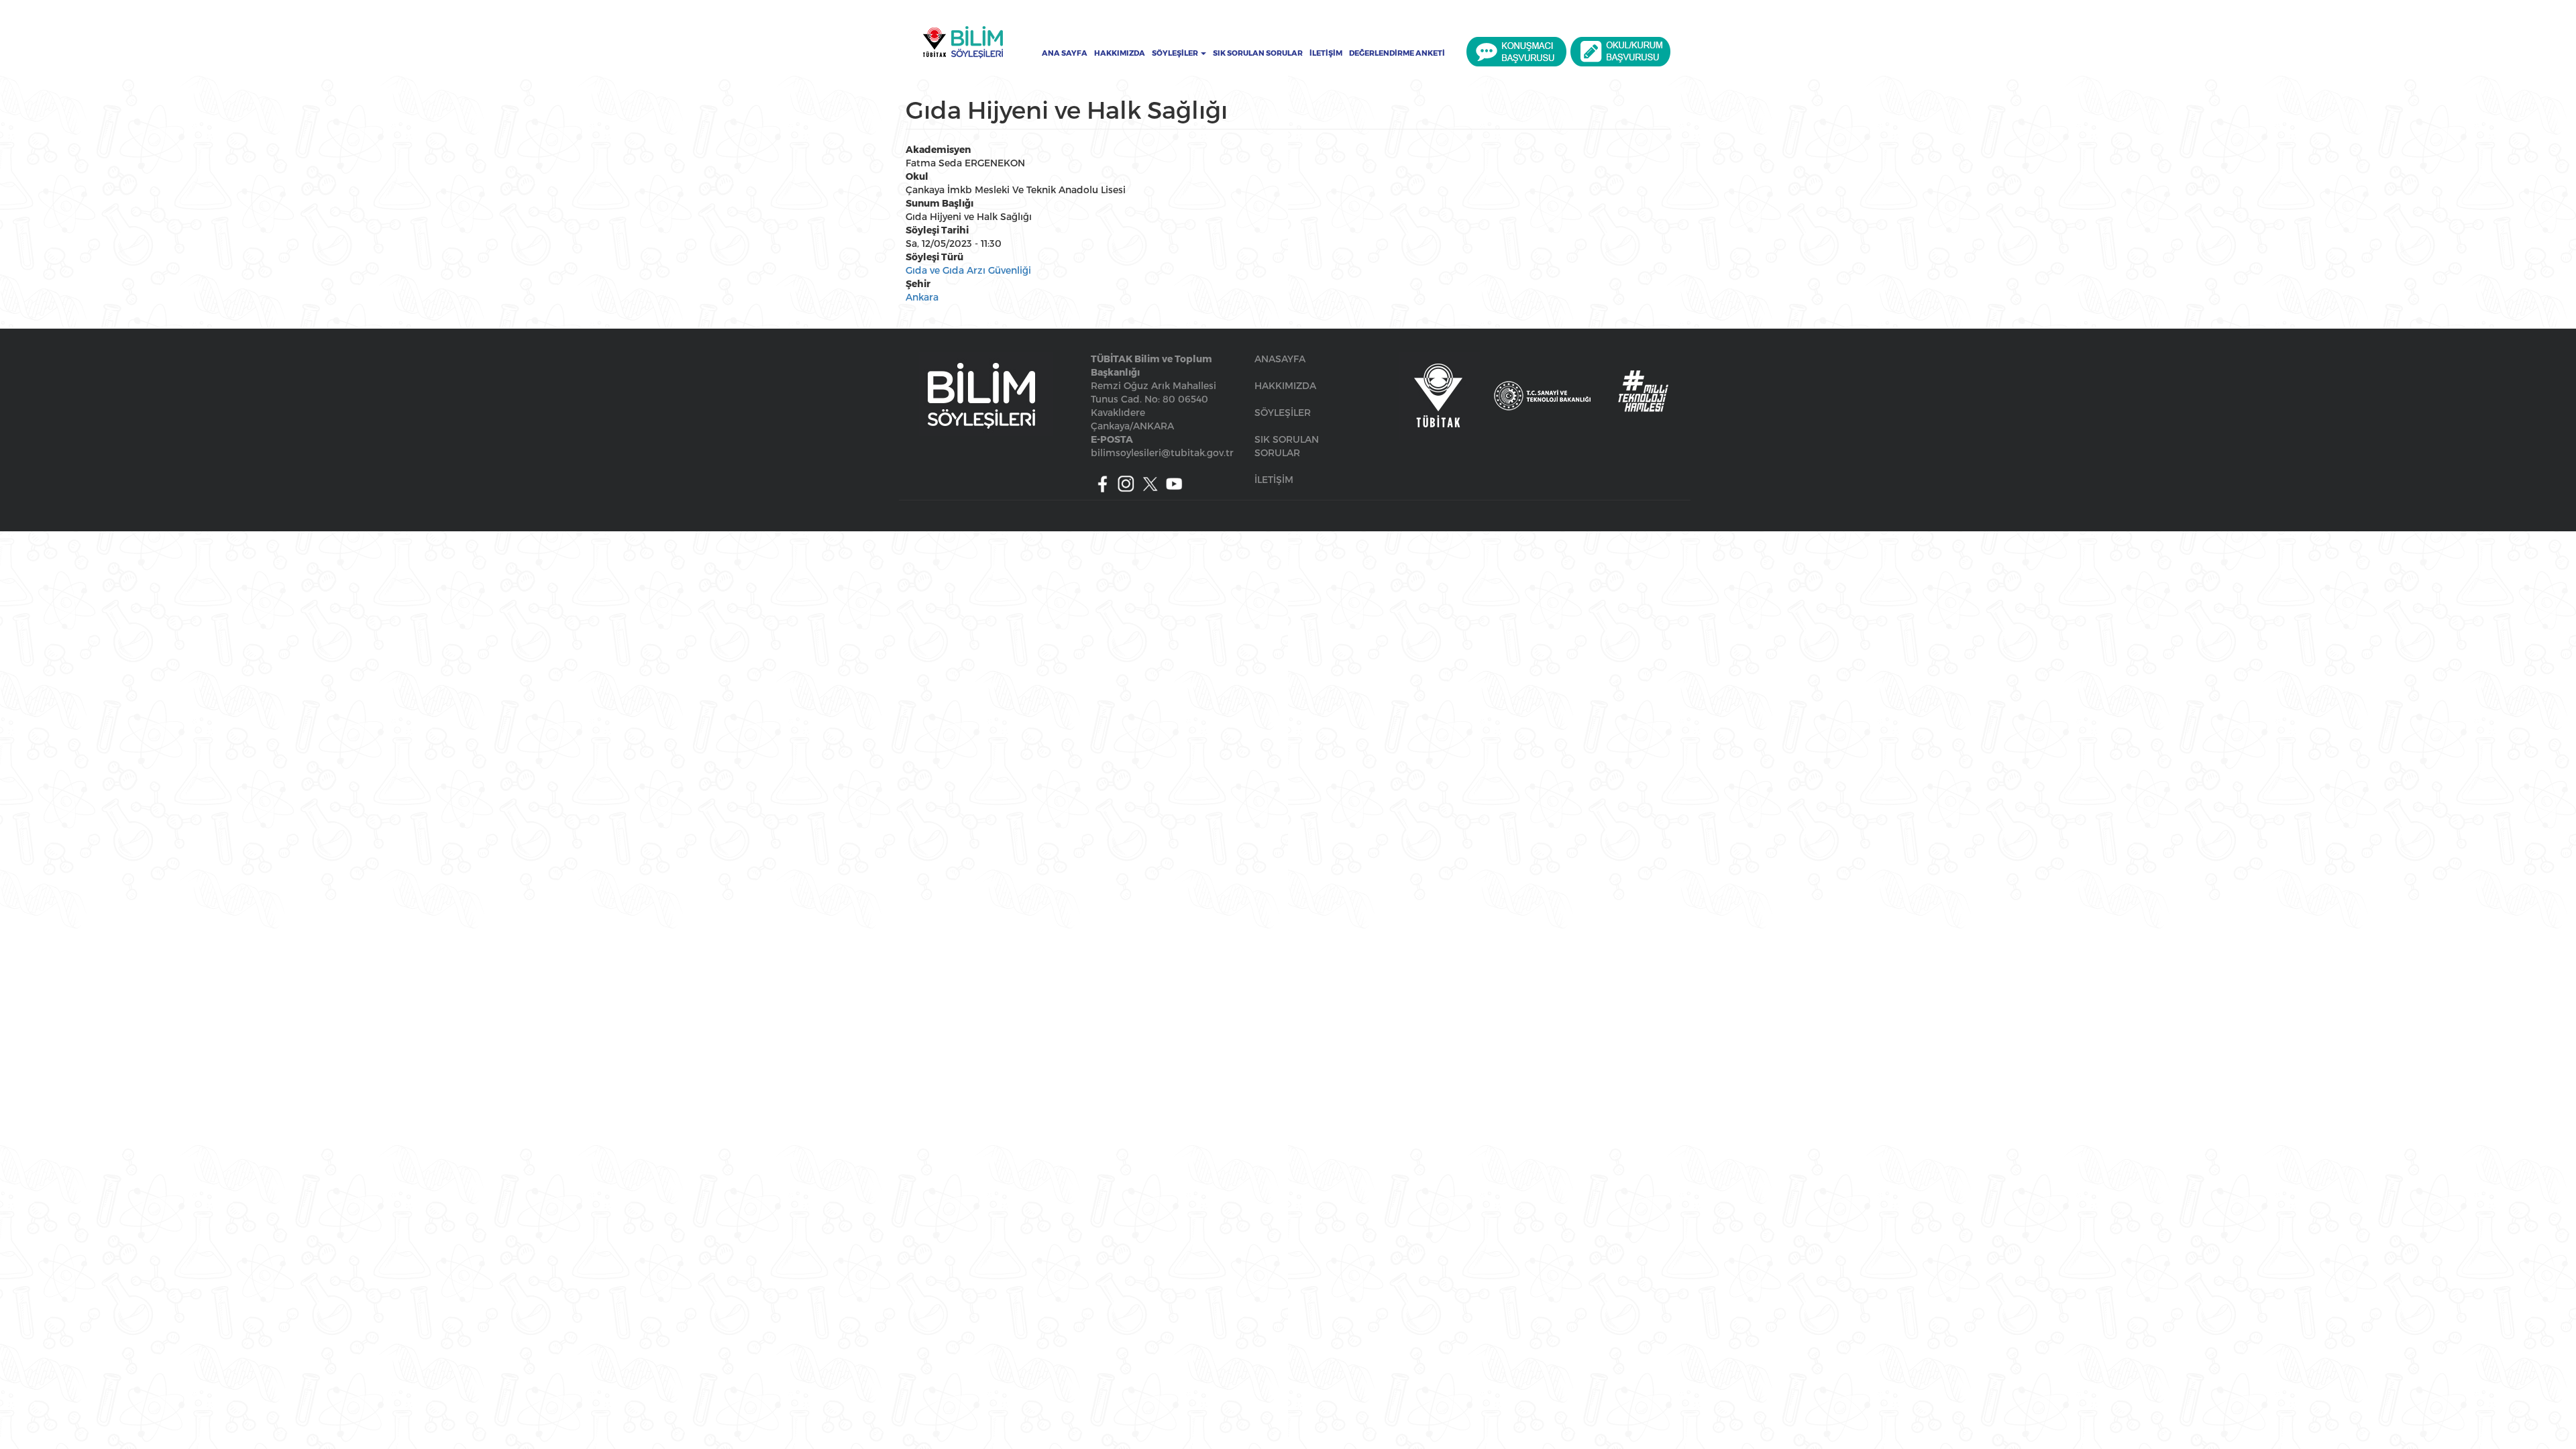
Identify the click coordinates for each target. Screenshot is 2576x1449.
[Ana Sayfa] (963, 42)
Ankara (922, 297)
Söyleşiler (1176, 53)
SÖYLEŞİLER (1283, 412)
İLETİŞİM (1274, 479)
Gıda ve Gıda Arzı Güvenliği (968, 270)
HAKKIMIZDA (1285, 385)
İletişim (1326, 53)
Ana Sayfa (1065, 53)
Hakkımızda (1120, 53)
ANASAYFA (1280, 359)
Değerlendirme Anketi (1397, 53)
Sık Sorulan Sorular (1258, 53)
